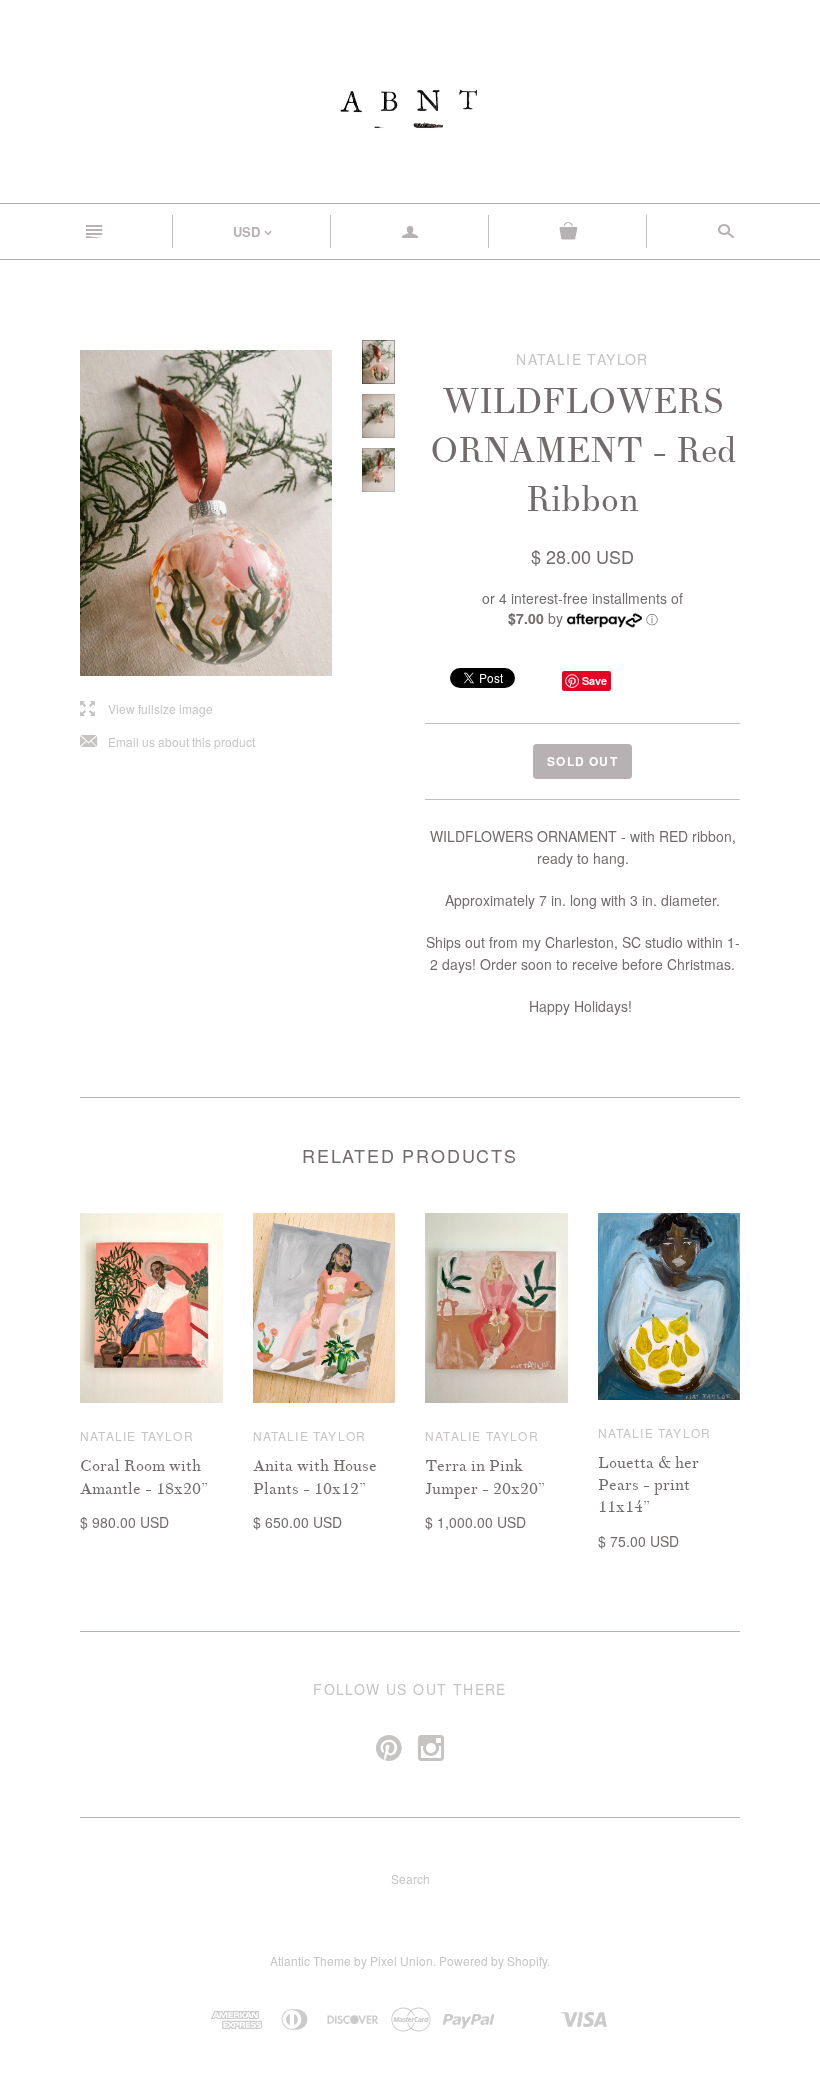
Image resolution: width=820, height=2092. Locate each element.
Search (410, 1878)
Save (594, 680)
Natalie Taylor (137, 1435)
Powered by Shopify (493, 1960)
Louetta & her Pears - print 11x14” (648, 1485)
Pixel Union (401, 1960)
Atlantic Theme (310, 1960)
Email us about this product (167, 742)
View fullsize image (146, 709)
